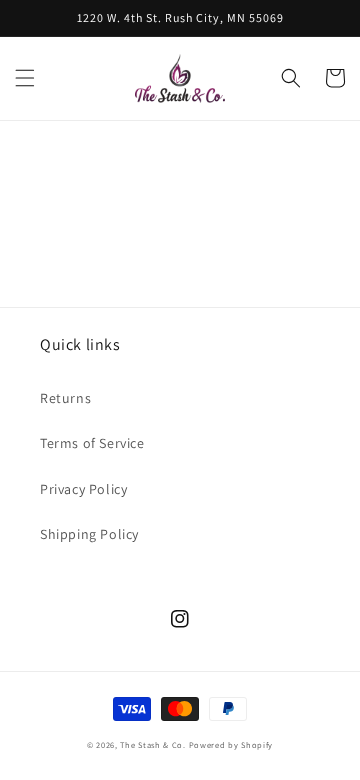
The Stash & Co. (153, 744)
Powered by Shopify (231, 744)
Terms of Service (92, 443)
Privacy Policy (83, 489)
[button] (25, 78)
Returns (65, 398)
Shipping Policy (89, 534)
